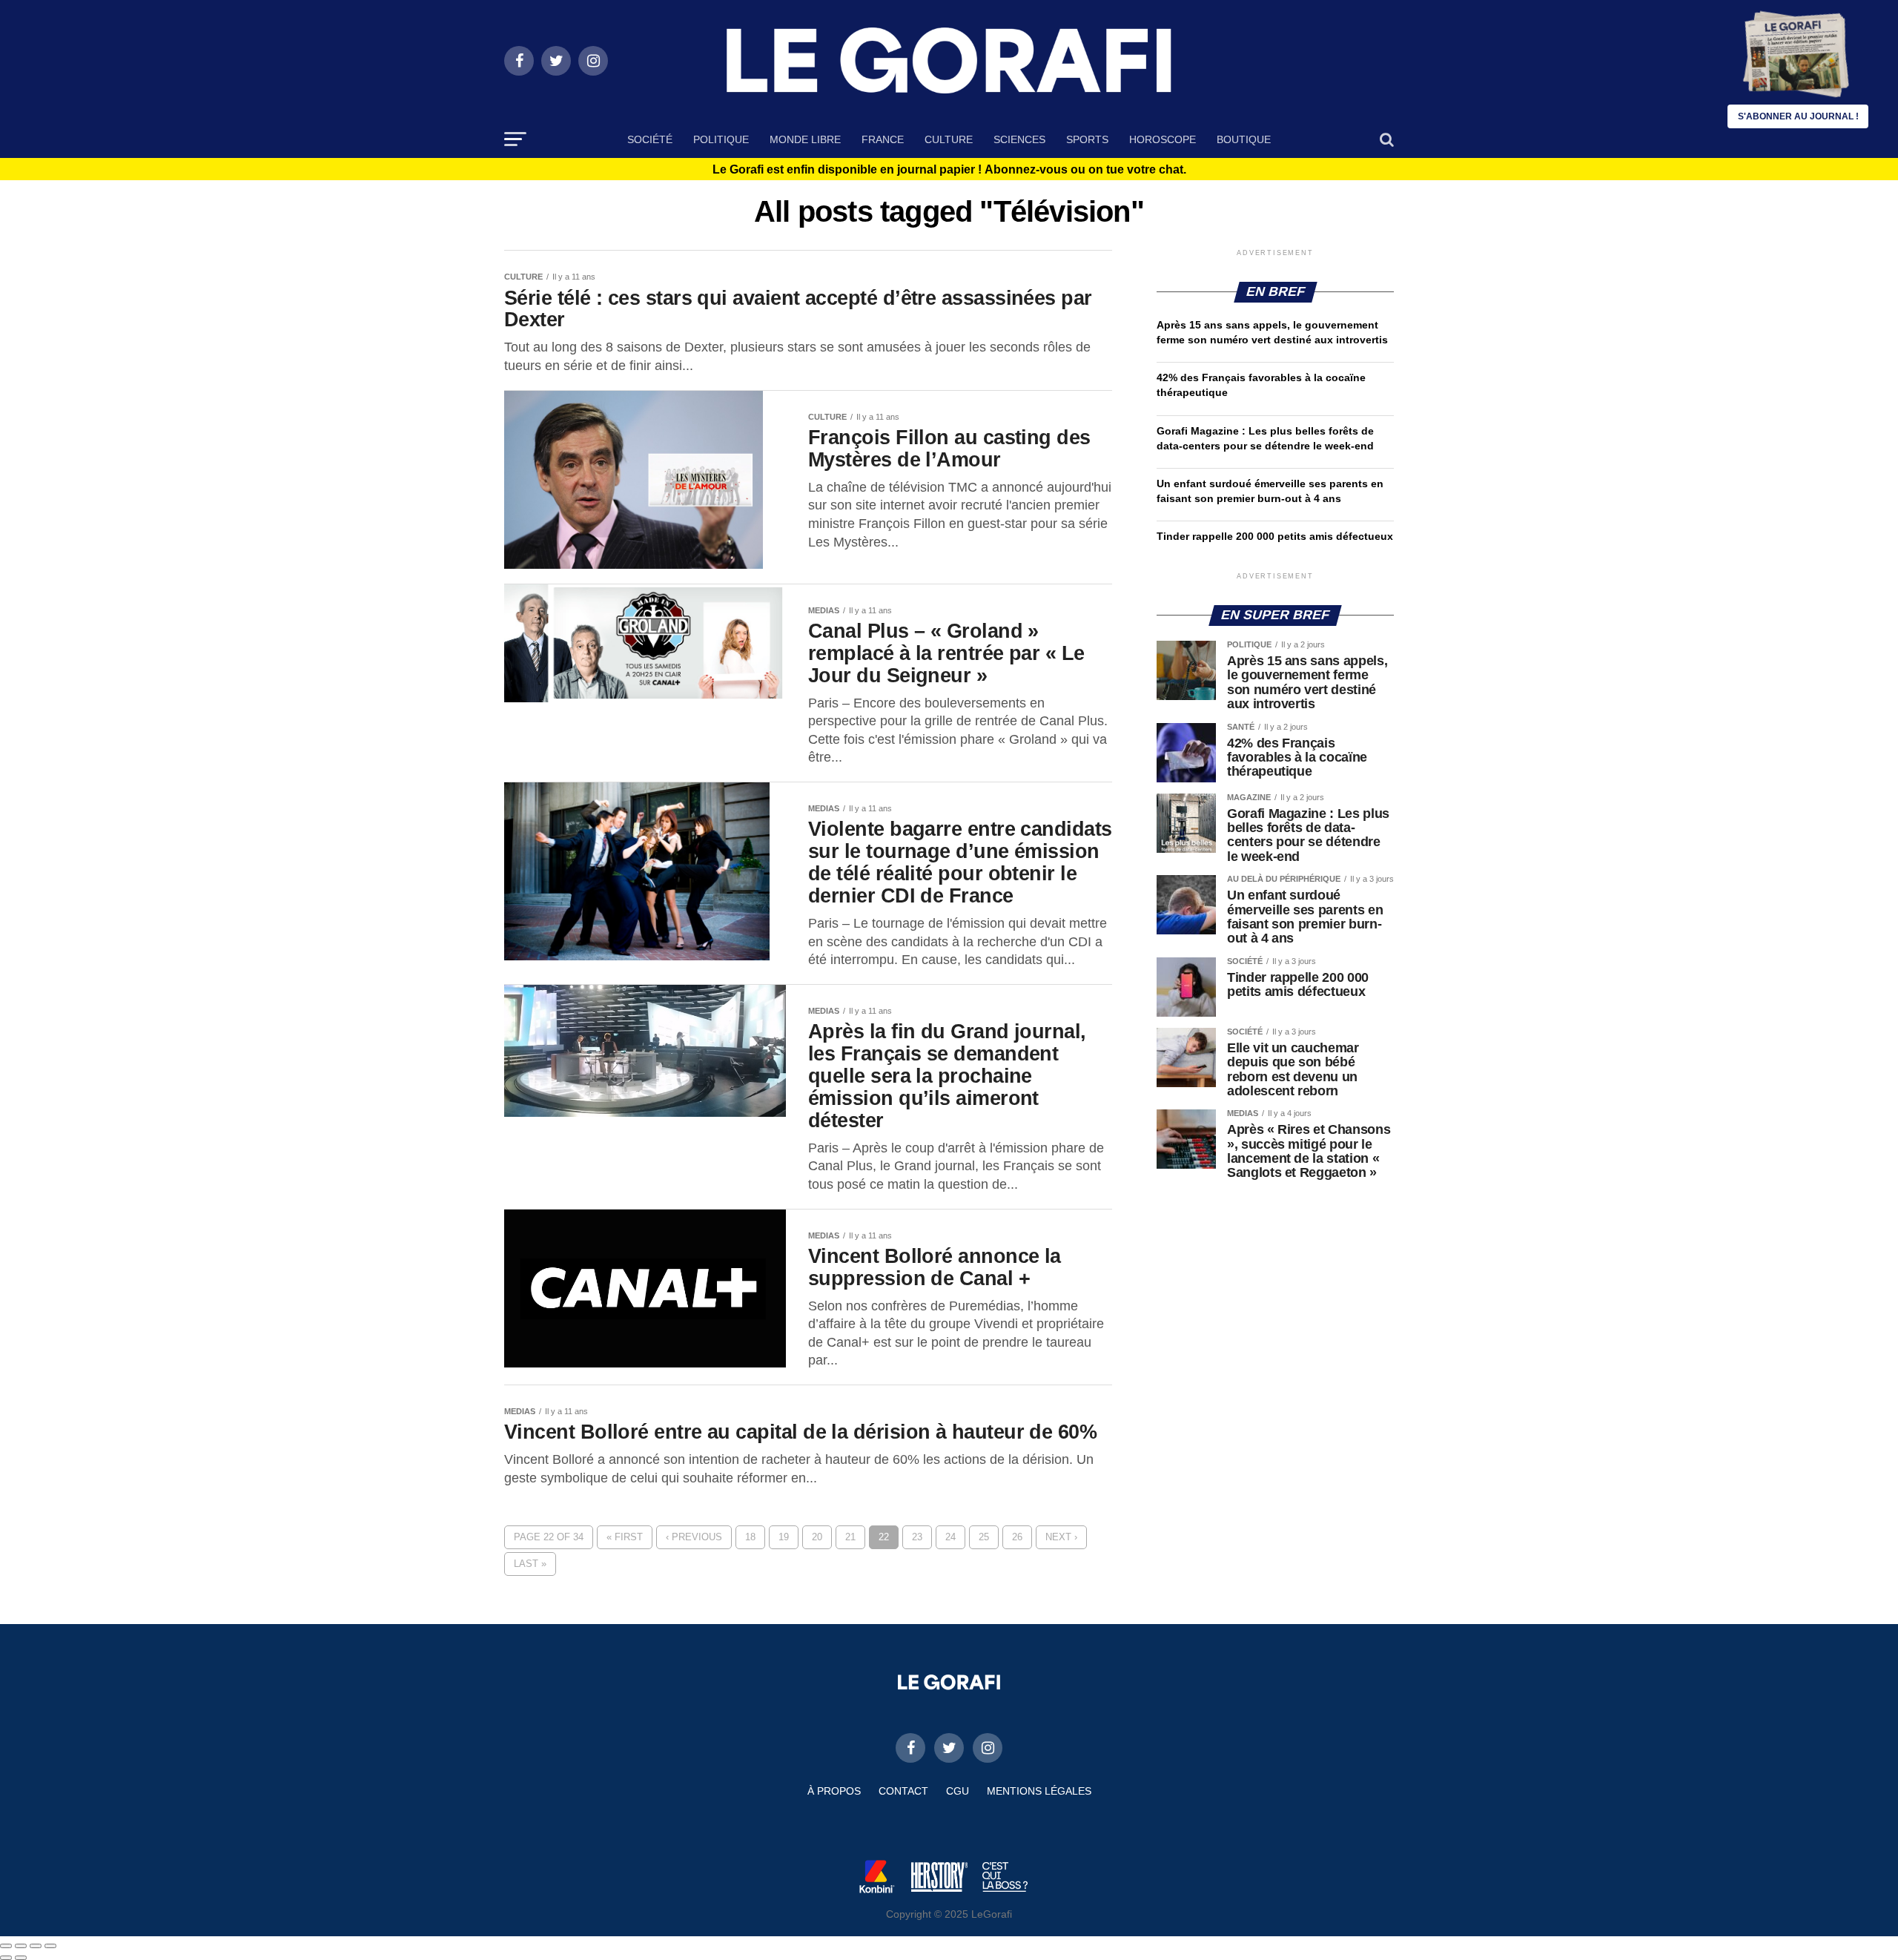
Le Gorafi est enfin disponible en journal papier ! (949, 170)
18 (750, 1537)
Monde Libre (805, 139)
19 (784, 1537)
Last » (530, 1564)
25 (984, 1537)
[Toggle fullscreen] (36, 1946)
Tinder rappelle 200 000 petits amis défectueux (1275, 536)
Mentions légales (1039, 1791)
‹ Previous (694, 1537)
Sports (1087, 139)
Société (650, 139)
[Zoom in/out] (50, 1946)
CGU (958, 1791)
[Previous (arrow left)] (6, 1958)
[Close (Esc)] (6, 1946)
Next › (1061, 1537)
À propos (834, 1791)
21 (850, 1537)
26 (1017, 1537)
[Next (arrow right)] (21, 1958)
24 (950, 1537)
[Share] (21, 1946)
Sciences (1019, 139)
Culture (949, 139)
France (883, 139)
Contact (903, 1791)
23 (917, 1537)
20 (817, 1537)
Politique (721, 139)
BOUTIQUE (1244, 139)
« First (625, 1537)
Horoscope (1163, 139)
